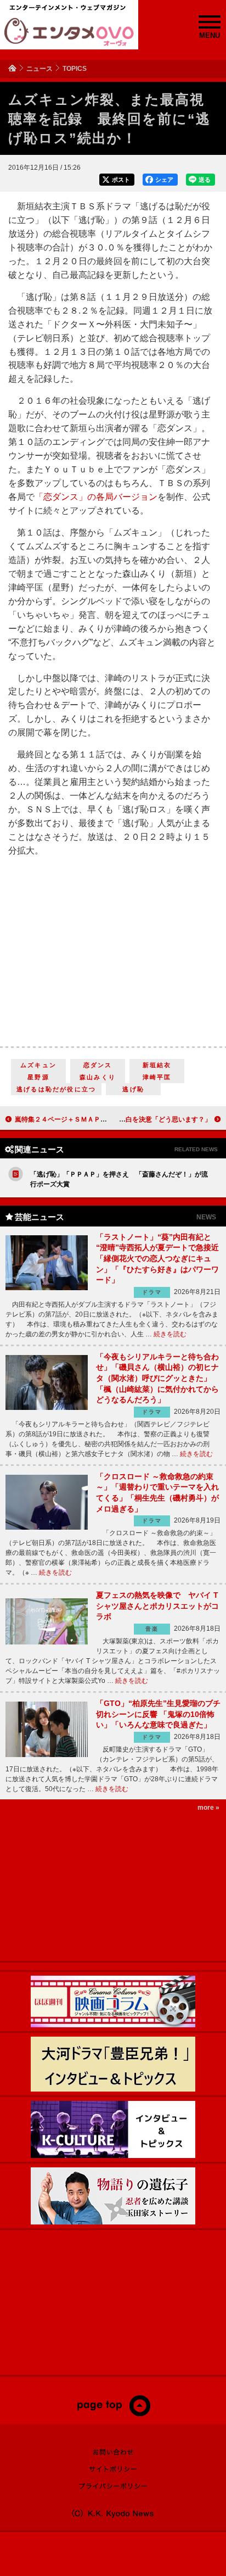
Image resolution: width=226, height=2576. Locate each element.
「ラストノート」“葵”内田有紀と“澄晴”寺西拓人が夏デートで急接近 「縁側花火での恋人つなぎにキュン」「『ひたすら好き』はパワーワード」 (157, 1258)
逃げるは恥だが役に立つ (56, 1089)
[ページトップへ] (113, 2414)
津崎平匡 (157, 1077)
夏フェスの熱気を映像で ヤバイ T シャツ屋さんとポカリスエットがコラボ (157, 1606)
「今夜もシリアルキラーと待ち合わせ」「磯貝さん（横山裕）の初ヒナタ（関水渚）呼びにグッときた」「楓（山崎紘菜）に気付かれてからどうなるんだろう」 (157, 1378)
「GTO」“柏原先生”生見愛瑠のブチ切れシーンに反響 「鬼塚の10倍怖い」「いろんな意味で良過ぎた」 (158, 1714)
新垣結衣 (157, 1065)
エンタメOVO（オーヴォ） (69, 32)
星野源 (38, 1077)
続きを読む (170, 1334)
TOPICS (75, 69)
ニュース (39, 69)
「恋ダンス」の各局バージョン (96, 497)
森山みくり (98, 1077)
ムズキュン (38, 1065)
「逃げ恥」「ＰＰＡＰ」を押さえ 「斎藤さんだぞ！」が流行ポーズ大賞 (119, 1179)
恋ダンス (98, 1065)
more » (208, 1808)
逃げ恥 (133, 1089)
